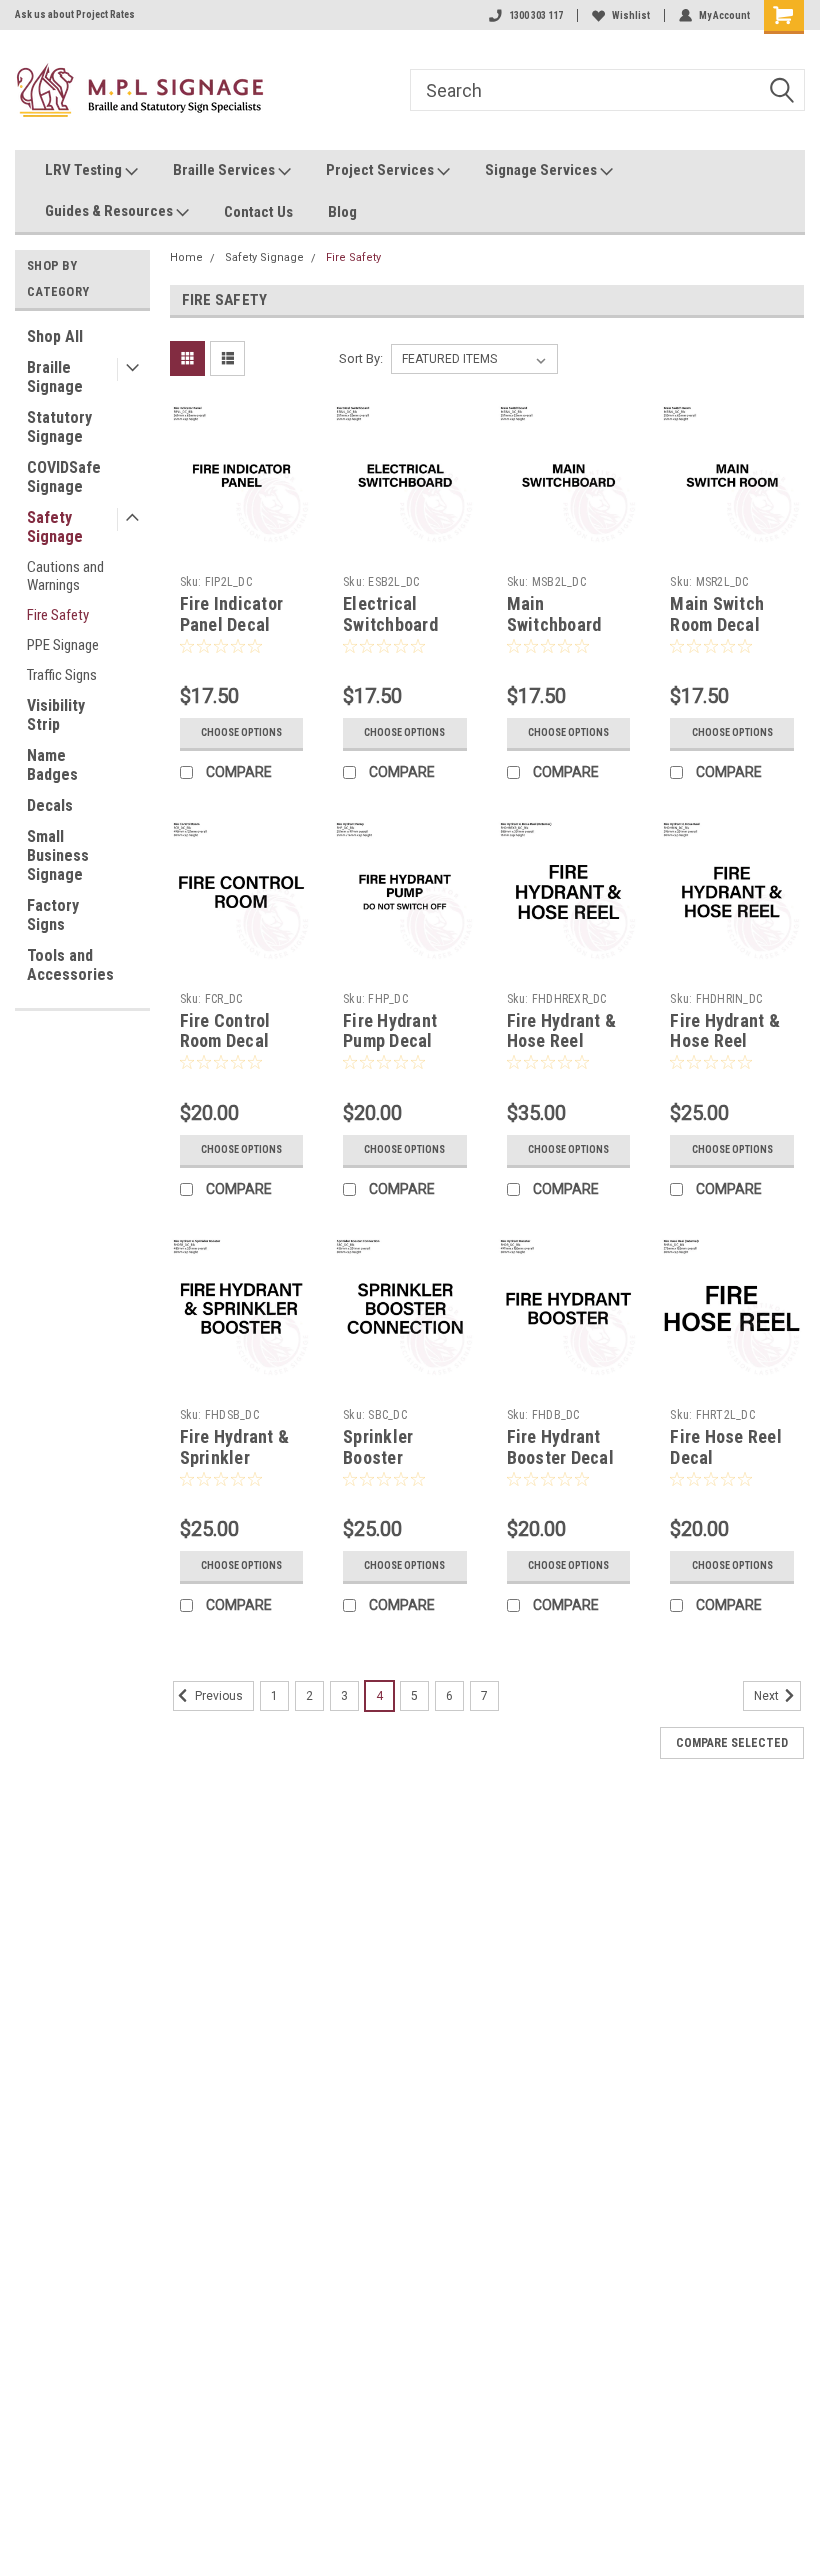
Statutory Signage (59, 427)
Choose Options (241, 732)
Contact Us (258, 212)
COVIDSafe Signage (64, 477)
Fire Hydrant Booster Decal (560, 1447)
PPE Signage (63, 645)
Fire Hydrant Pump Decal (390, 1031)
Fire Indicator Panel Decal (232, 614)
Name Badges (52, 765)
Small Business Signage (58, 855)
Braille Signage (55, 377)
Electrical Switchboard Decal (390, 624)
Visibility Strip (56, 715)
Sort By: (361, 358)
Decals (50, 805)
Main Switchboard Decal (554, 624)
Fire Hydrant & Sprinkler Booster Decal (235, 1457)
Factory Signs (53, 915)
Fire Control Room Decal (225, 1031)
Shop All (55, 336)
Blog (342, 212)
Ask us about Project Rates (75, 14)
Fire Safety (58, 615)
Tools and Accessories (70, 965)
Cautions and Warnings (65, 576)
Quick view (241, 531)
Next (768, 1696)
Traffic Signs (62, 675)
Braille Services (225, 170)
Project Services (381, 170)
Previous (217, 1696)
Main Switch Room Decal (717, 614)
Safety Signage (55, 527)
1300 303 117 (536, 15)
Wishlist (631, 15)
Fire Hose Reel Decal (726, 1447)
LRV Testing (85, 170)
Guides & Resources (110, 211)
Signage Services (542, 170)
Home (186, 257)
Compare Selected (732, 1743)
